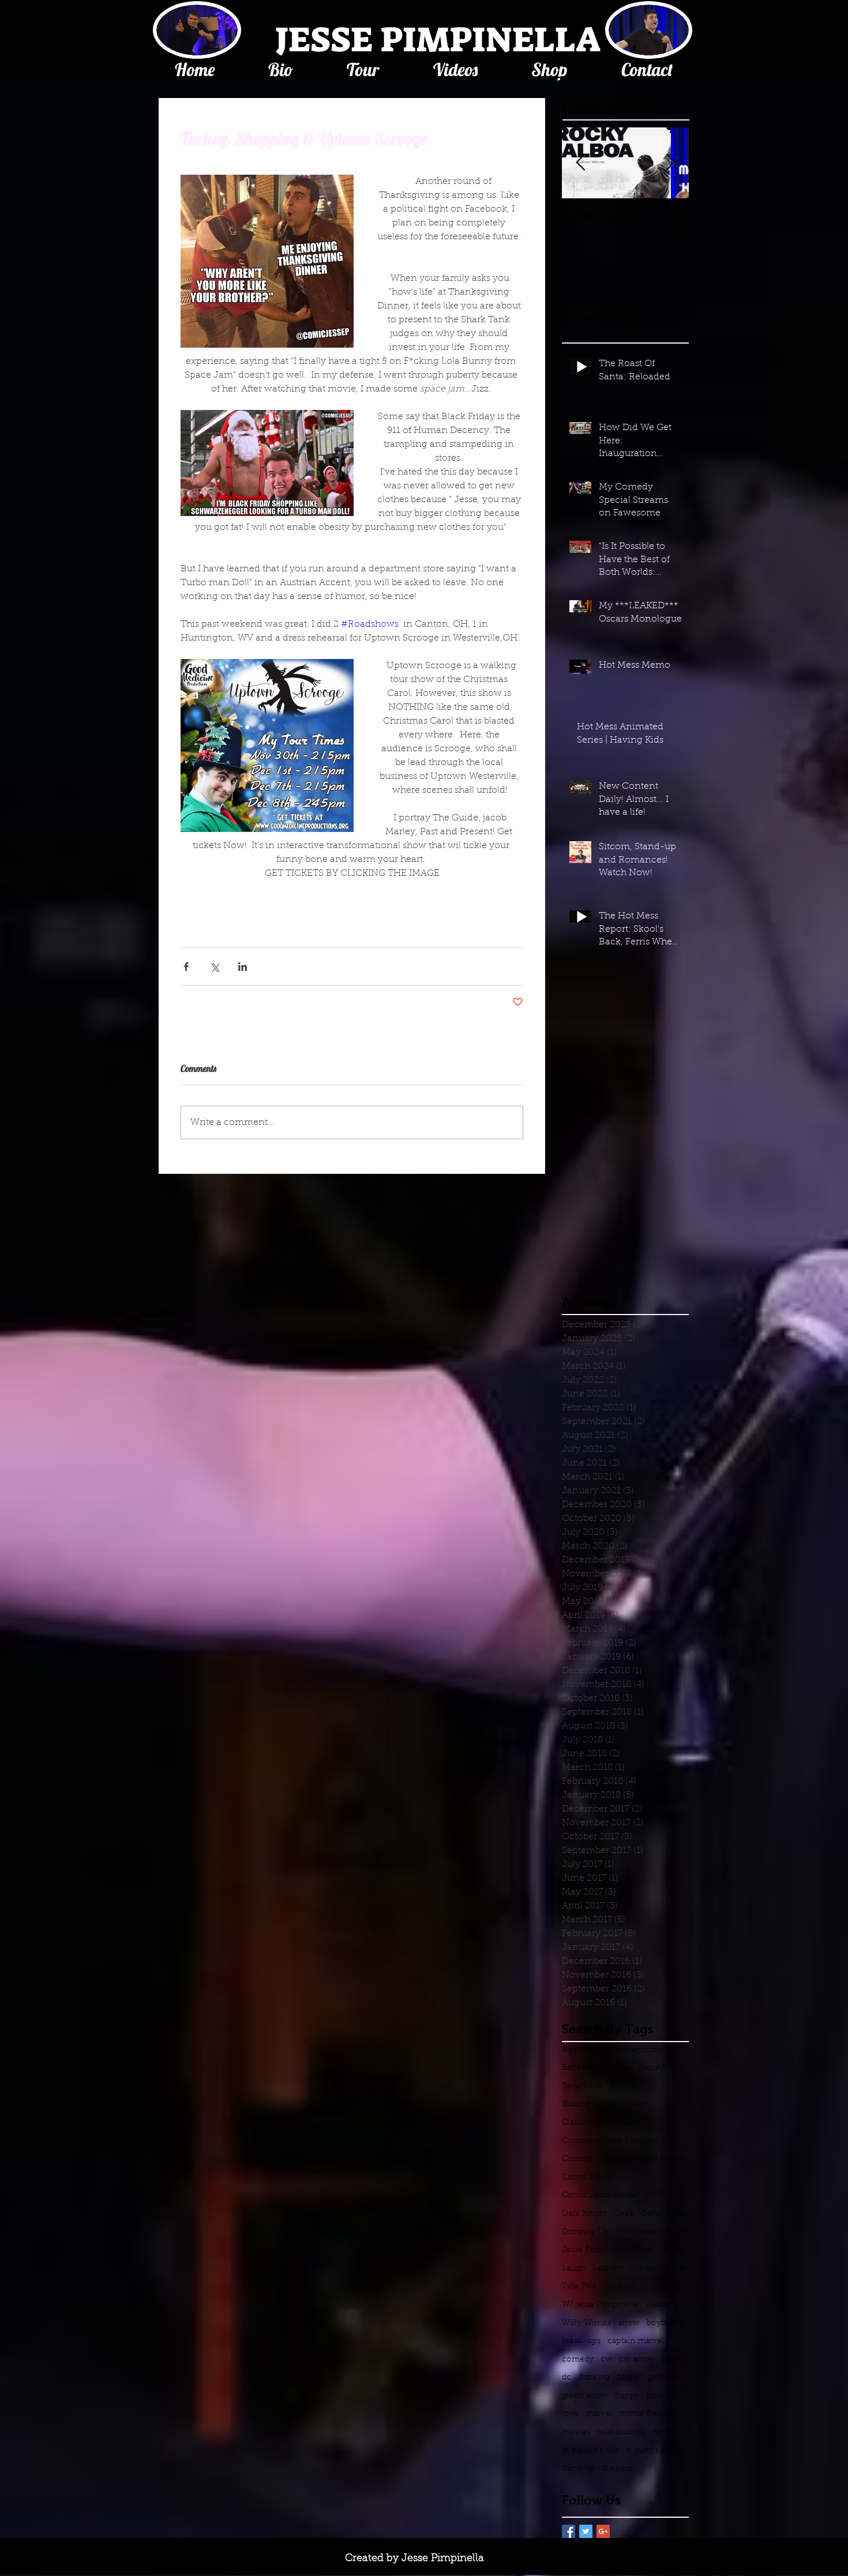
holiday (660, 2396)
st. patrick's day (590, 2451)
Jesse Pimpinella (594, 2250)
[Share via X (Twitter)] (214, 967)
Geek (624, 2214)
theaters (618, 2469)
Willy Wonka (586, 2323)
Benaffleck (582, 2087)
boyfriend (665, 2323)
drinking (594, 2378)
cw (606, 2360)
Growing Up (586, 2232)
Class (637, 2104)
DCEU (656, 2195)
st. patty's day (650, 2451)
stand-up (579, 2469)
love (570, 2414)
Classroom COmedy (601, 2123)
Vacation (619, 2287)
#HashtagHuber (634, 2050)
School (644, 2269)
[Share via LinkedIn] (243, 967)
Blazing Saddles (591, 2104)
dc (566, 2378)
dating (673, 2360)
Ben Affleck (661, 2068)
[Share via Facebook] (186, 967)
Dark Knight (584, 2214)
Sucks (676, 2269)
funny (628, 2378)
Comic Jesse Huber (600, 2195)
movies (576, 2432)
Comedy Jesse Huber (643, 2159)
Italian (677, 2232)
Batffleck (579, 2068)
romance (670, 2432)
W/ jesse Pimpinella (600, 2305)
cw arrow (637, 2360)
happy (627, 2396)
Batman (617, 2068)
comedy (578, 2360)
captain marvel (636, 2341)
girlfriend (664, 2378)
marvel (599, 2414)
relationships (621, 2432)
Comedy (578, 2159)
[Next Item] (670, 163)
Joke (643, 2250)
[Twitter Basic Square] (586, 2531)
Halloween (637, 2232)
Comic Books (588, 2178)
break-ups (581, 2341)
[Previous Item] (580, 163)
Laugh (574, 2269)
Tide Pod (579, 2287)
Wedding (662, 2305)
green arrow (585, 2396)
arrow (629, 2323)
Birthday (625, 2087)
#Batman (579, 2050)
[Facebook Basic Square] (569, 2531)
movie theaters (647, 2414)
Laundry (608, 2269)
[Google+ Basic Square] (603, 2531)
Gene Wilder (665, 2214)
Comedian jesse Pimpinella (614, 2141)
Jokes (671, 2250)
